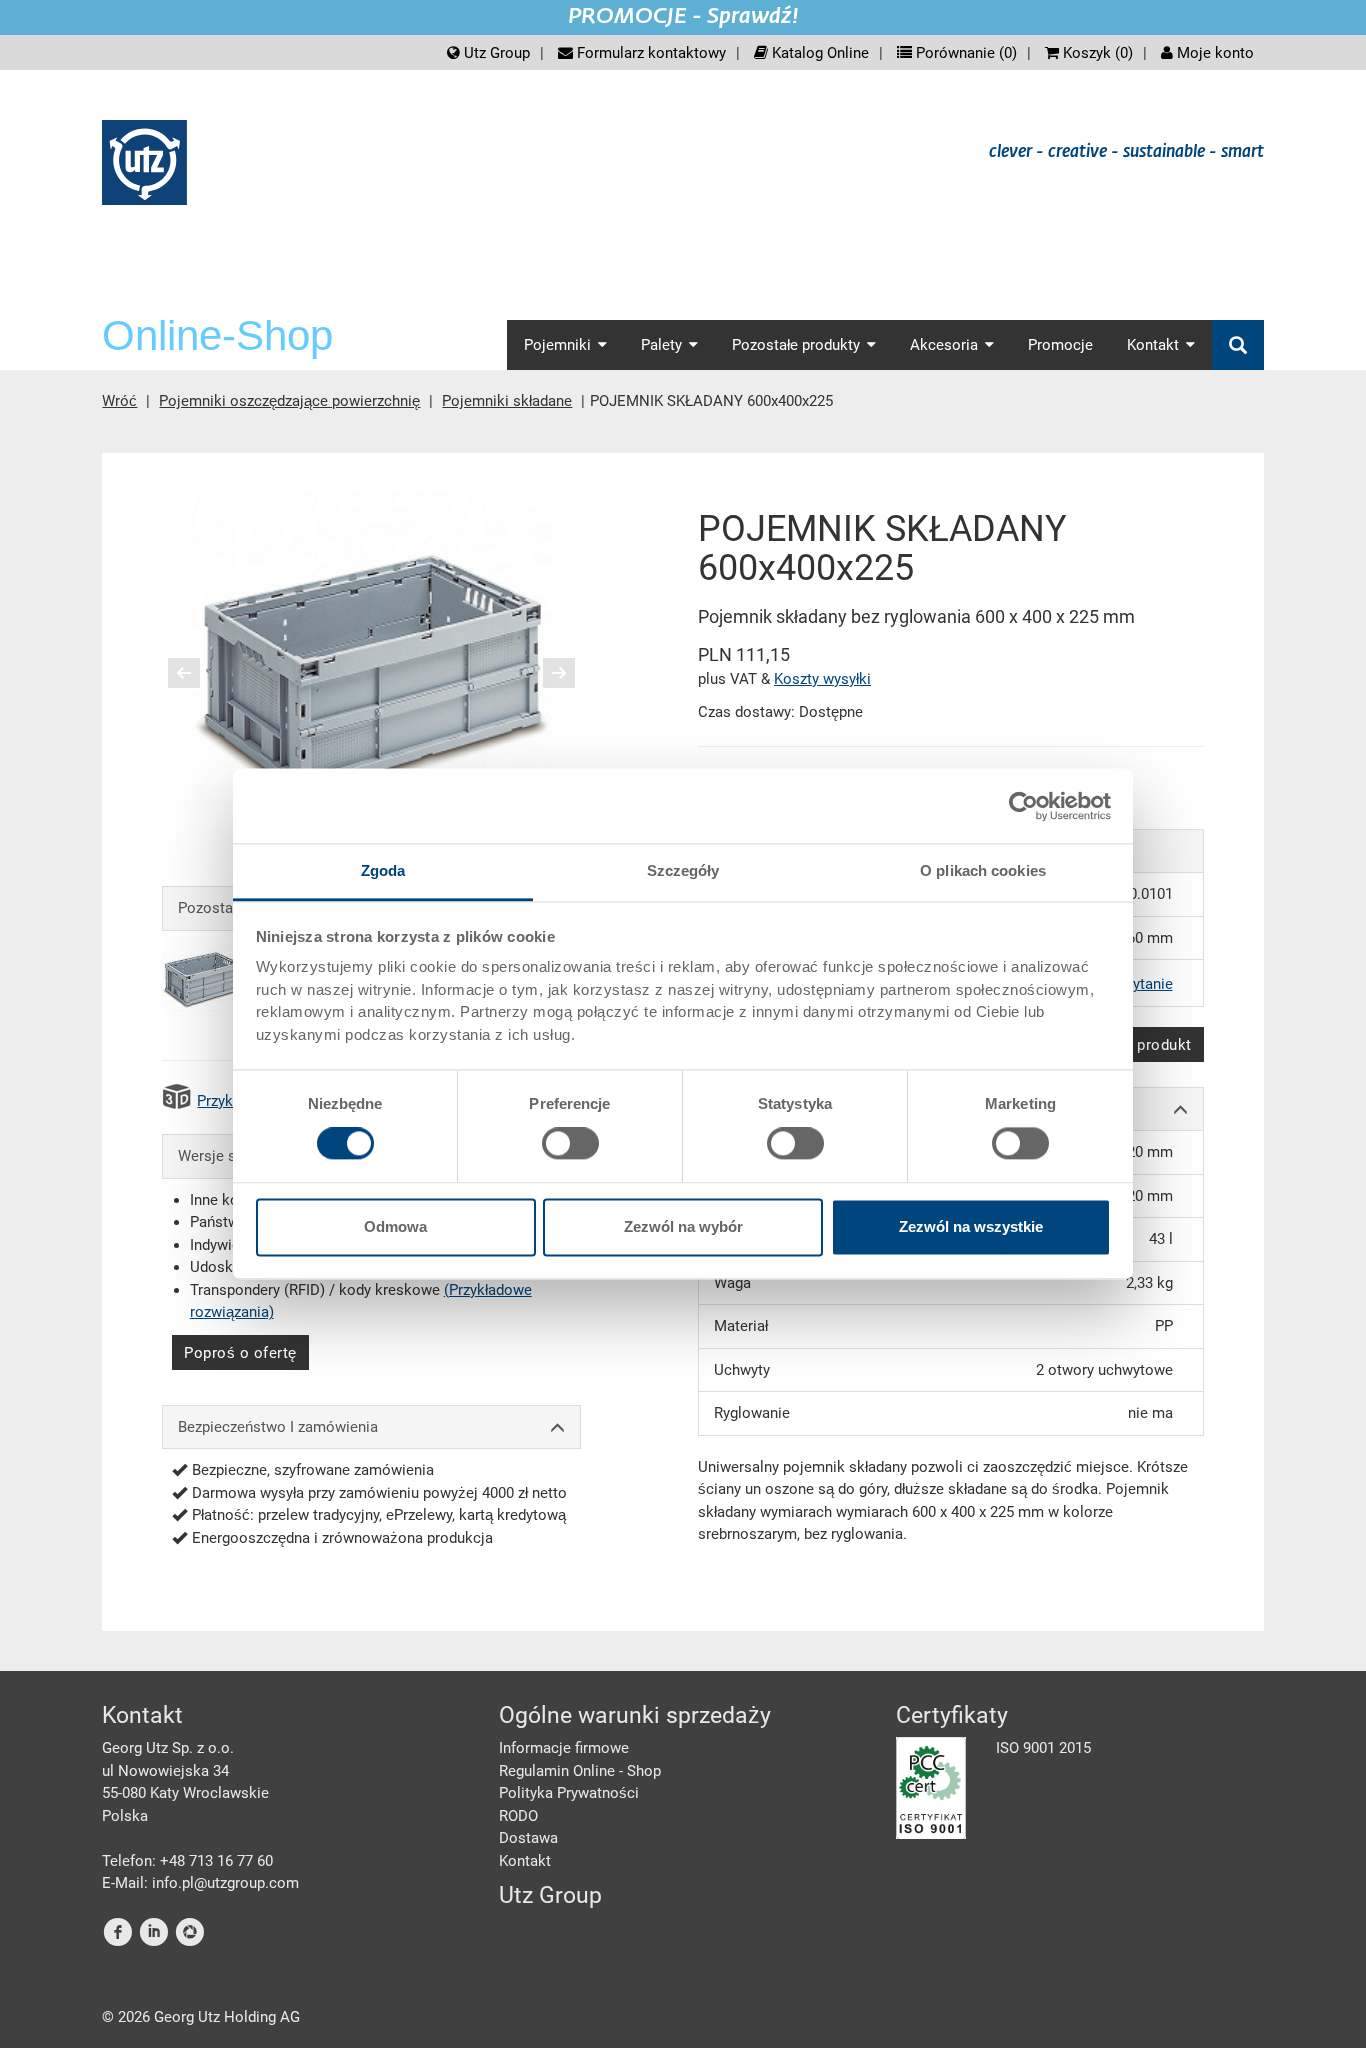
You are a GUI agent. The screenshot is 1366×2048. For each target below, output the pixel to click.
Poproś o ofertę (240, 1353)
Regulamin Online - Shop (580, 1771)
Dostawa (528, 1838)
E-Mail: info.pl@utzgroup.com (200, 1883)
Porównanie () (964, 53)
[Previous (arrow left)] (197, 673)
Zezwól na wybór (683, 1226)
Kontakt (525, 1861)
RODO (518, 1816)
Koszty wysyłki (822, 679)
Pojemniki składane (507, 401)
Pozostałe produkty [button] (796, 345)
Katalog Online (818, 53)
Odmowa (395, 1226)
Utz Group (495, 53)
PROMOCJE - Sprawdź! (683, 17)
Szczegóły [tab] (683, 870)
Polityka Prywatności (569, 1793)
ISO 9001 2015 (1043, 1748)
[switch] (570, 1144)
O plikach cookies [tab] (983, 870)
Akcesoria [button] (944, 345)
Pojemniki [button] (557, 345)
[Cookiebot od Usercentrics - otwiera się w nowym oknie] (1023, 806)
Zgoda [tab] (383, 870)
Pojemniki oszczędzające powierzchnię (289, 401)
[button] (183, 673)
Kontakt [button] (1153, 345)
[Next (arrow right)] (546, 673)
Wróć (119, 401)
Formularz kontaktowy (649, 53)
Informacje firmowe (564, 1748)
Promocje (1060, 345)
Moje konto (1213, 53)
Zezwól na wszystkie (971, 1226)
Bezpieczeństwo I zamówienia (278, 1427)
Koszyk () (1096, 53)
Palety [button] (661, 345)
